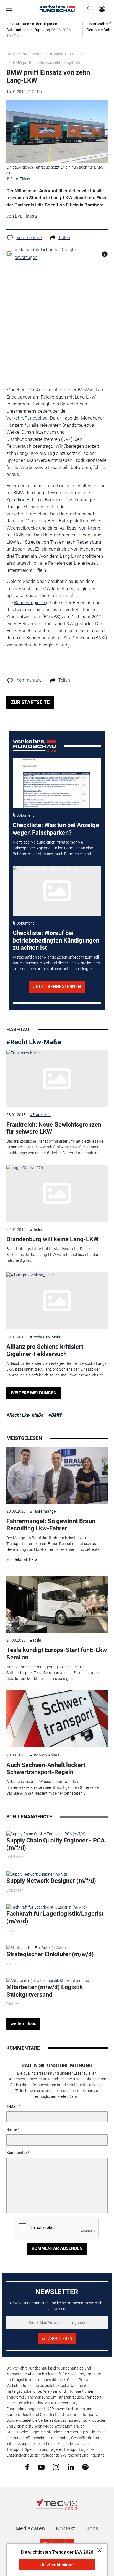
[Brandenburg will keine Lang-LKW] (57, 1193)
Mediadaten (30, 2528)
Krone (94, 528)
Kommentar (17, 2153)
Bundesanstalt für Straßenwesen (60, 638)
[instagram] (56, 2467)
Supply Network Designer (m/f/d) (51, 1881)
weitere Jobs (23, 2024)
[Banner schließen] (98, 2550)
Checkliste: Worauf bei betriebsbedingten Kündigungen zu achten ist (56, 940)
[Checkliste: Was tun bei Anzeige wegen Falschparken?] (57, 783)
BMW (83, 390)
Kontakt (66, 2528)
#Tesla (36, 1640)
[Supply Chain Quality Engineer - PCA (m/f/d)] (46, 1834)
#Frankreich (40, 1115)
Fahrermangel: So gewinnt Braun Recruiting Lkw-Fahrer (51, 1525)
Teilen (64, 238)
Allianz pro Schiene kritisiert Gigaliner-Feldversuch (45, 1350)
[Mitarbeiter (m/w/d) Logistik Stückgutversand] (48, 1980)
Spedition (16, 500)
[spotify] (85, 2467)
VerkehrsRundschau (27, 418)
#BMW (55, 1415)
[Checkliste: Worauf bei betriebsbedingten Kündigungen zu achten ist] (57, 891)
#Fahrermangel (43, 1511)
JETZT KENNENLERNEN (57, 987)
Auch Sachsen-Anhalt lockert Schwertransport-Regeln (46, 1769)
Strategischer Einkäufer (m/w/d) (50, 1954)
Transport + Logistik (66, 54)
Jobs (92, 2528)
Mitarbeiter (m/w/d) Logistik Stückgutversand (45, 1991)
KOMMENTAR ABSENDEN (57, 2248)
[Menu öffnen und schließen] (10, 9)
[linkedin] (71, 2467)
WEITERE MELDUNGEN (34, 1393)
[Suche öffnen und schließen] (89, 9)
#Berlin (36, 1229)
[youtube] (41, 2467)
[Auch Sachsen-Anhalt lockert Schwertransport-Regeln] (57, 1719)
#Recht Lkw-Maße (34, 1042)
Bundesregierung (31, 603)
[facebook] (27, 2467)
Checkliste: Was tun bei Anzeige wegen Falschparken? (56, 829)
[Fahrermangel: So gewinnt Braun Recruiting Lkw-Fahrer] (57, 1475)
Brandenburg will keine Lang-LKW (52, 1239)
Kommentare (29, 238)
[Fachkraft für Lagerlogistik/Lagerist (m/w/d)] (47, 1907)
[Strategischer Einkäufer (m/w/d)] (36, 1947)
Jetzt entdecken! (57, 2565)
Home (11, 54)
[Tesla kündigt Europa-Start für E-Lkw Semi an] (57, 1604)
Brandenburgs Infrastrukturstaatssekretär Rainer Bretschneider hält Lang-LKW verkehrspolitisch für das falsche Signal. (53, 1255)
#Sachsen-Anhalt (45, 1755)
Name (12, 2129)
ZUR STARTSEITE (30, 702)
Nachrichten (33, 54)
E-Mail (12, 2106)
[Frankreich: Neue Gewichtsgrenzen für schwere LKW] (57, 1078)
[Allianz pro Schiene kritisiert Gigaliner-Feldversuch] (57, 1301)
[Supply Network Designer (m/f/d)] (37, 1874)
